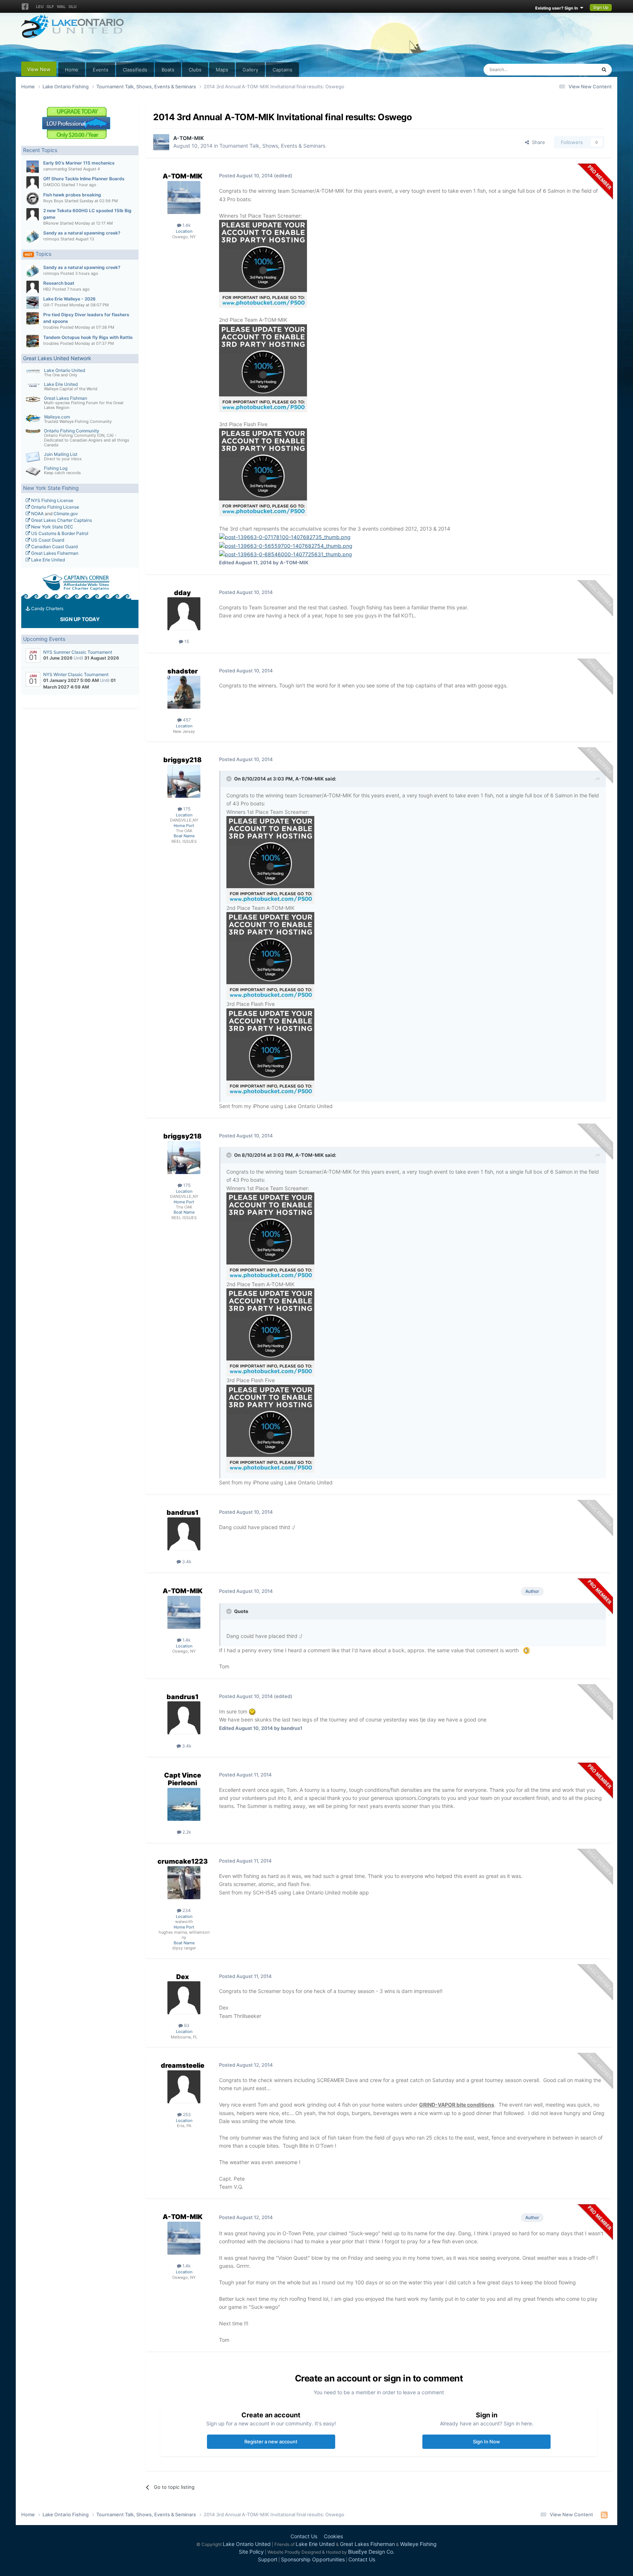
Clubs (195, 70)
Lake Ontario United (64, 370)
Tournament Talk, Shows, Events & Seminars (272, 146)
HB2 (47, 289)
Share (537, 142)
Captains (282, 70)
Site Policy (251, 2552)
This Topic (575, 69)
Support (268, 2559)
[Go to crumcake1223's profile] (184, 1883)
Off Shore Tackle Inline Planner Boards (84, 179)
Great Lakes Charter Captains (61, 520)
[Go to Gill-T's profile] (33, 303)
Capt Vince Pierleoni (183, 1779)
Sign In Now (486, 2442)
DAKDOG (52, 185)
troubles (51, 327)
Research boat (59, 283)
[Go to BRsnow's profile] (33, 214)
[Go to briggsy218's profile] (184, 781)
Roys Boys (53, 201)
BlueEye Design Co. (371, 2552)
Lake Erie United (61, 384)
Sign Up (601, 7)
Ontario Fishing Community (72, 431)
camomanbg (55, 169)
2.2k (186, 1832)
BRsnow (51, 223)
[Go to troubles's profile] (33, 318)
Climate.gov (66, 514)
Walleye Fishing (418, 2544)
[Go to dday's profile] (184, 614)
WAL (61, 7)
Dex (183, 1977)
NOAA (37, 514)
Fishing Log (56, 468)
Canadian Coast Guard (54, 547)
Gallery (250, 70)
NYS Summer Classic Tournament (78, 652)
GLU (73, 7)
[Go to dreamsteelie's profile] (184, 2087)
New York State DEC (52, 527)
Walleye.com (57, 417)
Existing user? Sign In (558, 8)
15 (186, 641)
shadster (183, 671)
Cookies (333, 2536)
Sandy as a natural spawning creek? (82, 233)
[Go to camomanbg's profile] (33, 167)
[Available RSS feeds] (604, 2515)
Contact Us (304, 2536)
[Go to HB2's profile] (33, 287)
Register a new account (271, 2442)
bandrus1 (183, 1512)
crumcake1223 (183, 1861)
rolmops (51, 239)
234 (186, 1910)
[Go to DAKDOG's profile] (33, 182)
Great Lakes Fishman (66, 398)
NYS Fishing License (52, 500)
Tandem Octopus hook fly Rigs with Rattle (88, 337)
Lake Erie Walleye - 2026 (69, 299)
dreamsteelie (183, 2065)
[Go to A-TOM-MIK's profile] (161, 142)
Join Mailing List (61, 454)
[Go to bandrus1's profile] (184, 1534)
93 (186, 2025)
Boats (168, 70)
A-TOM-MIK (189, 138)
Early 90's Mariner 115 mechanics (79, 163)
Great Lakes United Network (57, 358)
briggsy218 (182, 760)
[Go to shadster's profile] (184, 692)
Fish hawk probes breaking (72, 195)
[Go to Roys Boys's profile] (33, 199)
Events (101, 70)
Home (72, 70)
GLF (50, 7)
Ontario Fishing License (55, 507)
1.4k (186, 225)
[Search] (604, 70)
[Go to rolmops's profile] (33, 237)
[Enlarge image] (527, 1650)
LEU (40, 7)
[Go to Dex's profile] (184, 1998)
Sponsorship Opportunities (313, 2559)
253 (186, 2114)
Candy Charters (47, 608)
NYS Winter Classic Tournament (76, 674)
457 (186, 720)
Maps (222, 70)
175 (186, 809)
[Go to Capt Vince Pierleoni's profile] (184, 1804)
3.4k (186, 1562)
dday (182, 593)
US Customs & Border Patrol (59, 533)
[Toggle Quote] (230, 779)
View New (39, 69)
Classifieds (135, 70)
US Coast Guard (47, 540)
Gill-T (48, 305)
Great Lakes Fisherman (54, 553)
